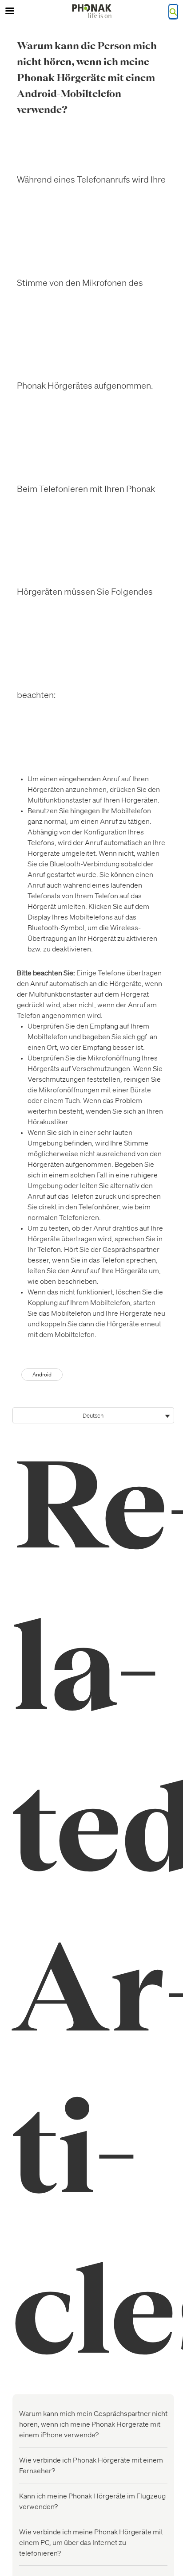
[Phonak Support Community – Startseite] (91, 11)
